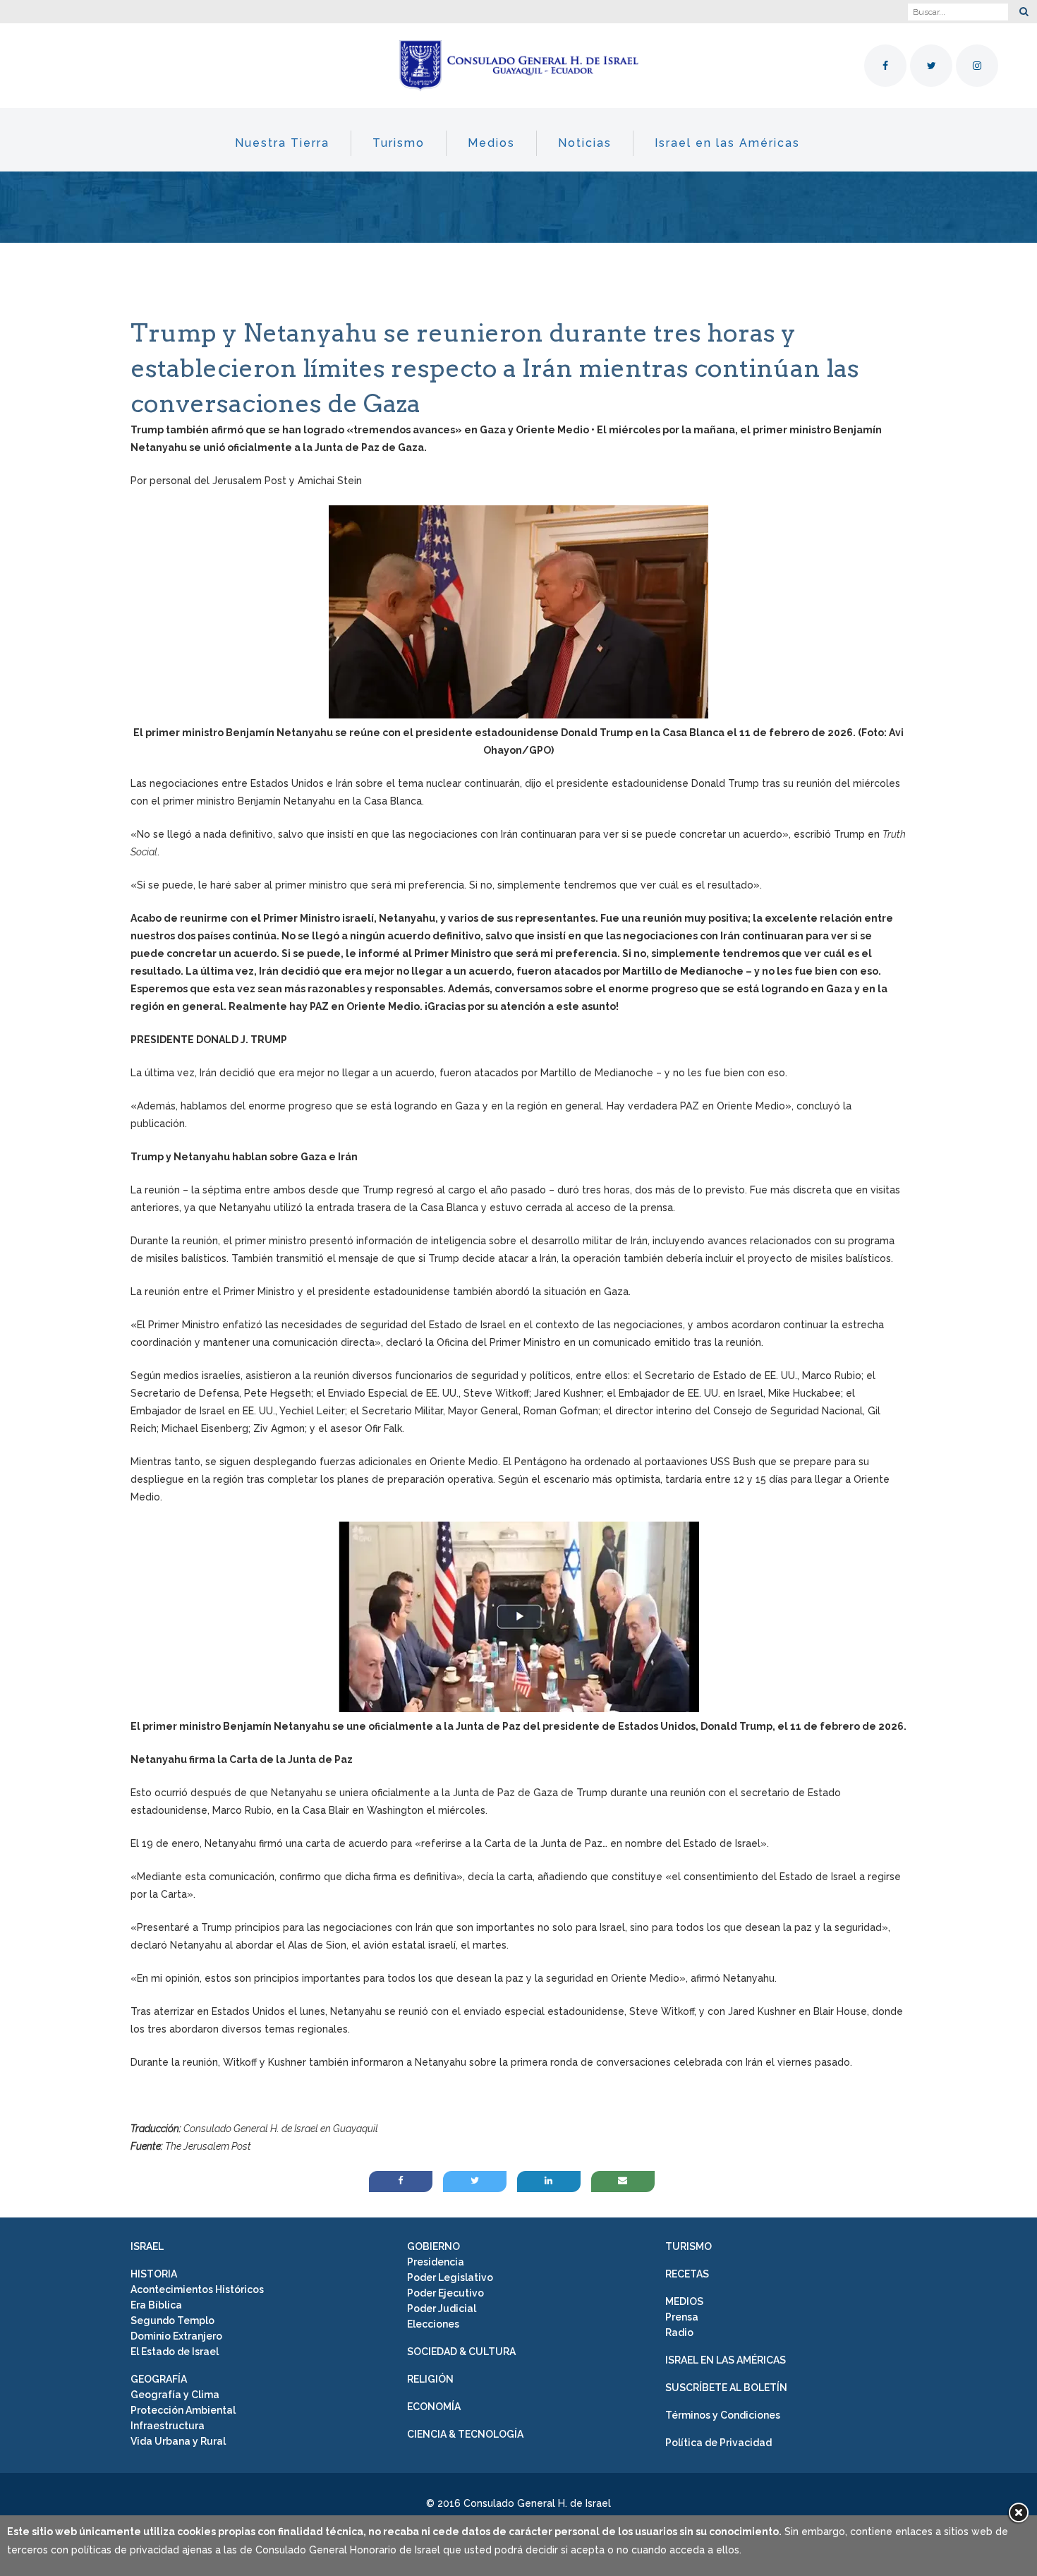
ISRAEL (147, 2246)
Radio (679, 2333)
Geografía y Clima (175, 2395)
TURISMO (689, 2246)
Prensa (682, 2317)
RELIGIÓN (430, 2379)
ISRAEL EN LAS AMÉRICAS (726, 2360)
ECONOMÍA (434, 2407)
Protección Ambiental (183, 2410)
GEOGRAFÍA (159, 2379)
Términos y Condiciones (723, 2415)
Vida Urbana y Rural (178, 2441)
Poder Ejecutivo (445, 2293)
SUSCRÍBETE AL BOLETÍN (726, 2388)
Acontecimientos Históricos (197, 2289)
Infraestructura (168, 2426)
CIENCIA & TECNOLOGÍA (465, 2434)
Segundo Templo (172, 2321)
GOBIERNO (433, 2246)
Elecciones (433, 2324)
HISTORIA (154, 2274)
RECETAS (687, 2274)
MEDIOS (684, 2301)
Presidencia (436, 2262)
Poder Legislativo (450, 2277)
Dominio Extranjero (176, 2336)
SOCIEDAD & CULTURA (461, 2352)
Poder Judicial (442, 2309)
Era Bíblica (156, 2305)
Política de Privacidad (718, 2443)
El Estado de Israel (175, 2352)
